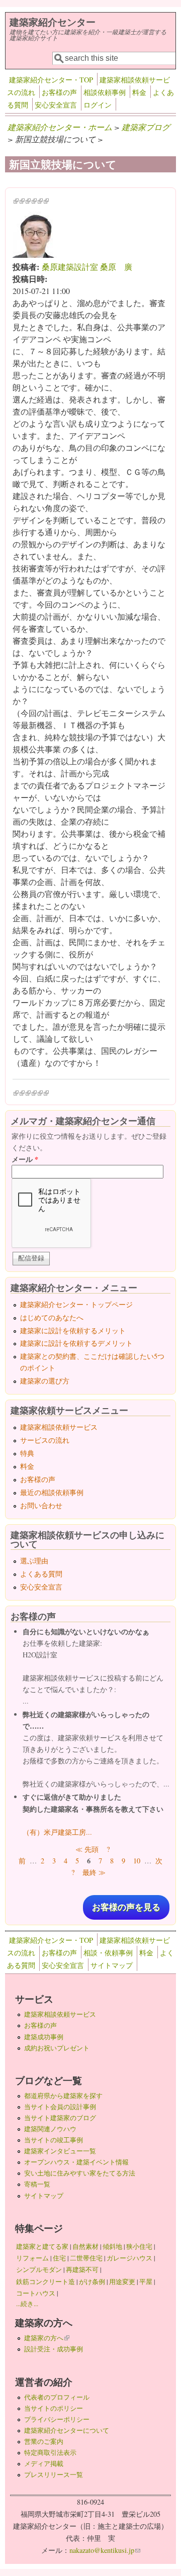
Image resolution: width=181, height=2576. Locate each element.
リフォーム (32, 2258)
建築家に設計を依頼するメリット (73, 1330)
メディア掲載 (44, 2463)
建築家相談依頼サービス (59, 1427)
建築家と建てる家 (42, 2246)
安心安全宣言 (56, 105)
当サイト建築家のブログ (60, 2118)
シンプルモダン (39, 2269)
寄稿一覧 (37, 2184)
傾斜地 (112, 2246)
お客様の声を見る (126, 1907)
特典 (27, 1453)
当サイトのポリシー (54, 2408)
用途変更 (122, 2282)
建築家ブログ (146, 127)
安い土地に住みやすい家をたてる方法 (80, 2173)
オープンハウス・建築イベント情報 (76, 2162)
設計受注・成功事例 (54, 2349)
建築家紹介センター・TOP (51, 80)
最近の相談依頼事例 (52, 1492)
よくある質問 (41, 1574)
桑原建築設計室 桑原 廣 (87, 267)
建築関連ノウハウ (50, 2129)
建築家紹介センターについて (67, 2430)
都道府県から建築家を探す (63, 2096)
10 (137, 1861)
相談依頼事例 (105, 92)
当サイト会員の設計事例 (60, 2107)
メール (25, 1159)
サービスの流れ (45, 1440)
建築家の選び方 (45, 1381)
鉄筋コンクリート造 (46, 2282)
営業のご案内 (44, 2441)
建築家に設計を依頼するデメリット (76, 1343)
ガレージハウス (129, 2258)
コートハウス (36, 2293)
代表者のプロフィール (57, 2397)
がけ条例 (92, 2282)
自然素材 (85, 2246)
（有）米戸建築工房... (57, 1832)
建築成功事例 (44, 2037)
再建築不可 (82, 2269)
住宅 (59, 2258)
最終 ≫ (94, 1872)
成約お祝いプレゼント (57, 2048)
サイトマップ (112, 1965)
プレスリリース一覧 (54, 2474)
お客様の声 (59, 92)
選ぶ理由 (34, 1561)
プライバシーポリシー (57, 2419)
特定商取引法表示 (50, 2452)
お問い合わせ (41, 1505)
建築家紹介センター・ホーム (60, 127)
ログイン (98, 105)
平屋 (146, 2282)
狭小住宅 (139, 2246)
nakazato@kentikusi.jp (105, 2550)
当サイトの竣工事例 (54, 2140)
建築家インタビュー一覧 (60, 2151)
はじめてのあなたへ (52, 1317)
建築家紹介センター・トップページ (76, 1304)
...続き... (27, 2304)
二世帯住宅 (86, 2258)
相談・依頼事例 (108, 1953)
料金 (139, 92)
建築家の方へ (47, 2338)
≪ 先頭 (87, 1849)
